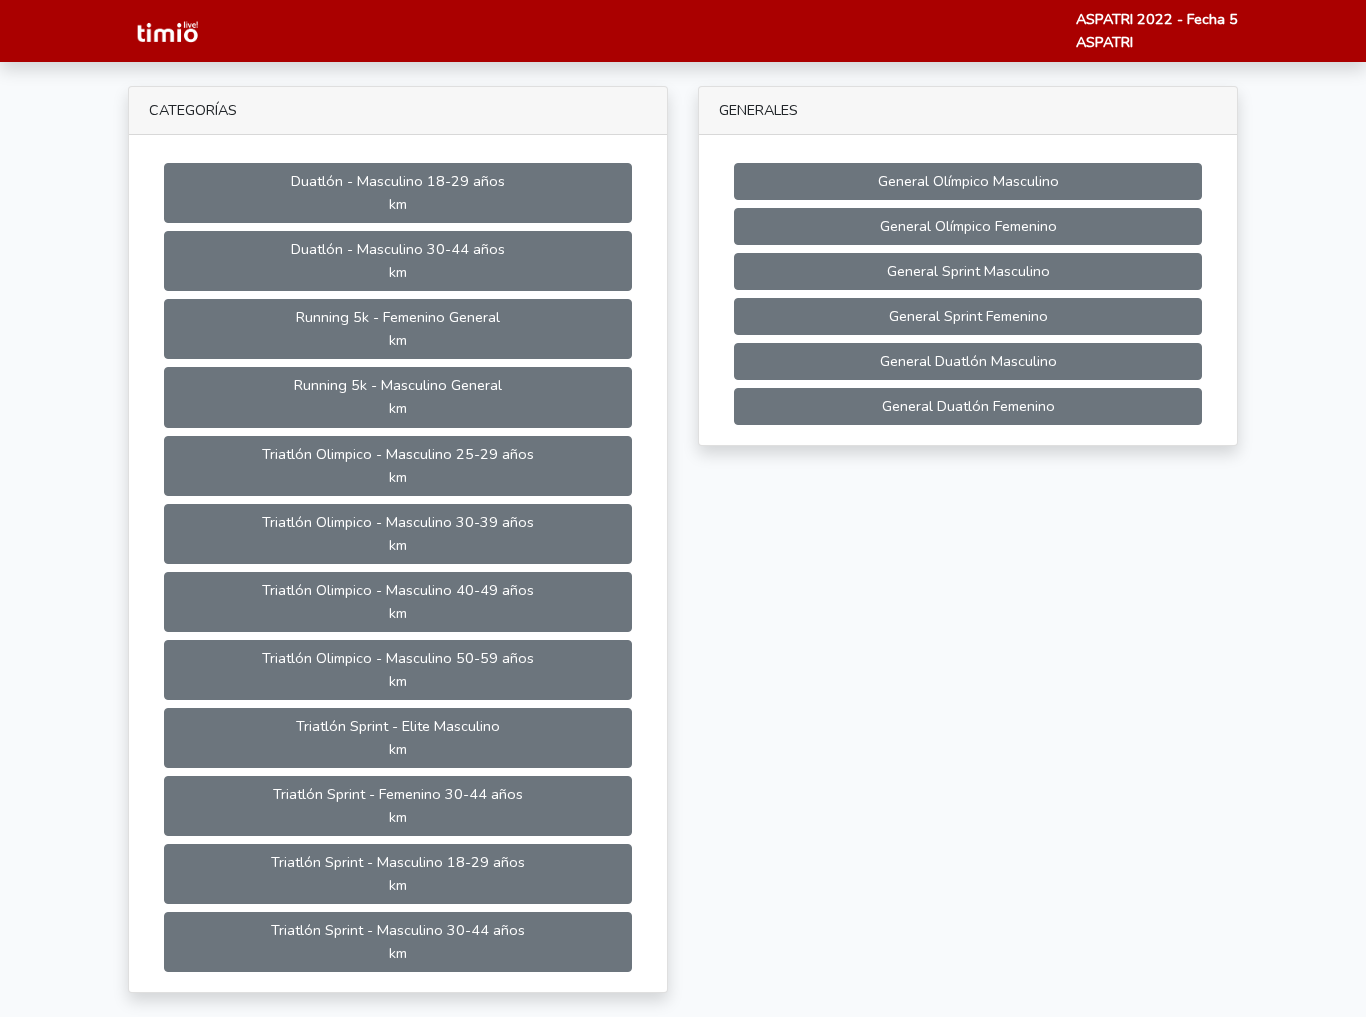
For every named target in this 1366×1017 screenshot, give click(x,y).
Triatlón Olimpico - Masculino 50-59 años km (398, 669)
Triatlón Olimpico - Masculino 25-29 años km (398, 465)
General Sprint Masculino (968, 271)
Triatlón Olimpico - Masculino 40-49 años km (398, 601)
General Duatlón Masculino (968, 361)
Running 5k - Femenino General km (398, 328)
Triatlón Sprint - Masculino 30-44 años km (398, 941)
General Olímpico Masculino (968, 181)
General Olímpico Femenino (968, 226)
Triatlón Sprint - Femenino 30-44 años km (398, 805)
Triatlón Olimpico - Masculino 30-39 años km (398, 533)
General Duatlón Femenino (968, 406)
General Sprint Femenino (968, 316)
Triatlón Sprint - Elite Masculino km (398, 737)
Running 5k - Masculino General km (398, 396)
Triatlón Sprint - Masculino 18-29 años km (398, 873)
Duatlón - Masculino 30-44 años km (398, 260)
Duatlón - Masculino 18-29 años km (398, 192)
